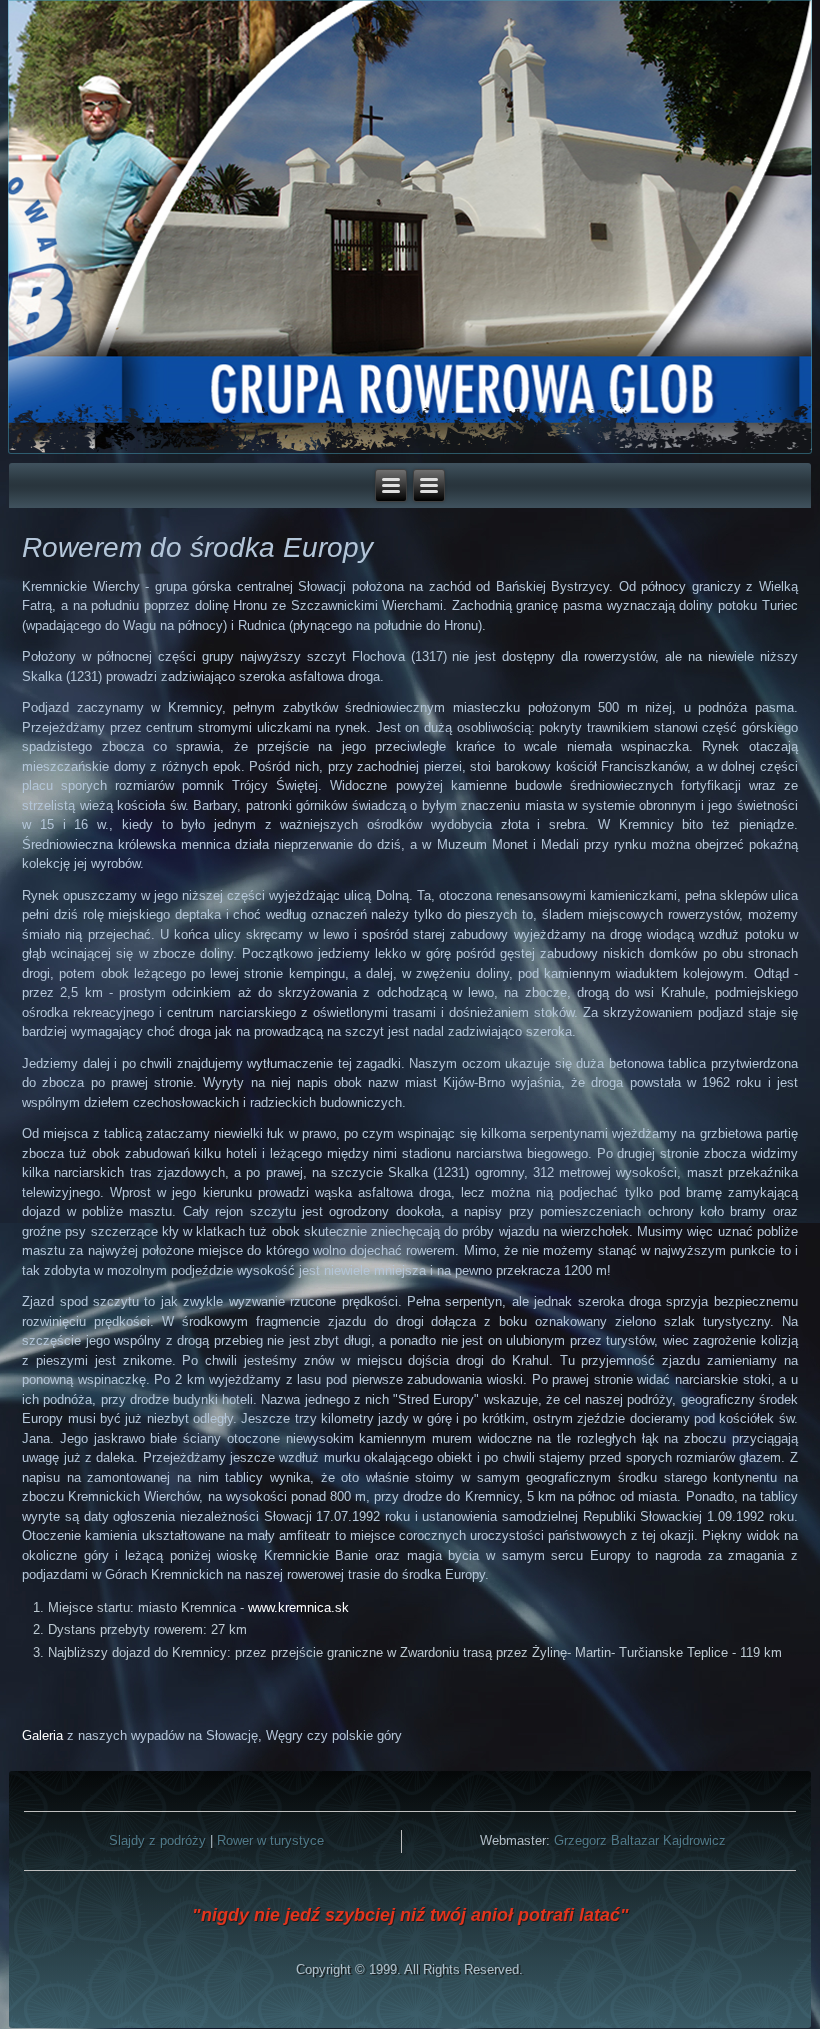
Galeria (42, 1735)
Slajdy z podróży (157, 1840)
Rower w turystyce (270, 1840)
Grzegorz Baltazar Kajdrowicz (640, 1840)
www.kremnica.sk (298, 1607)
